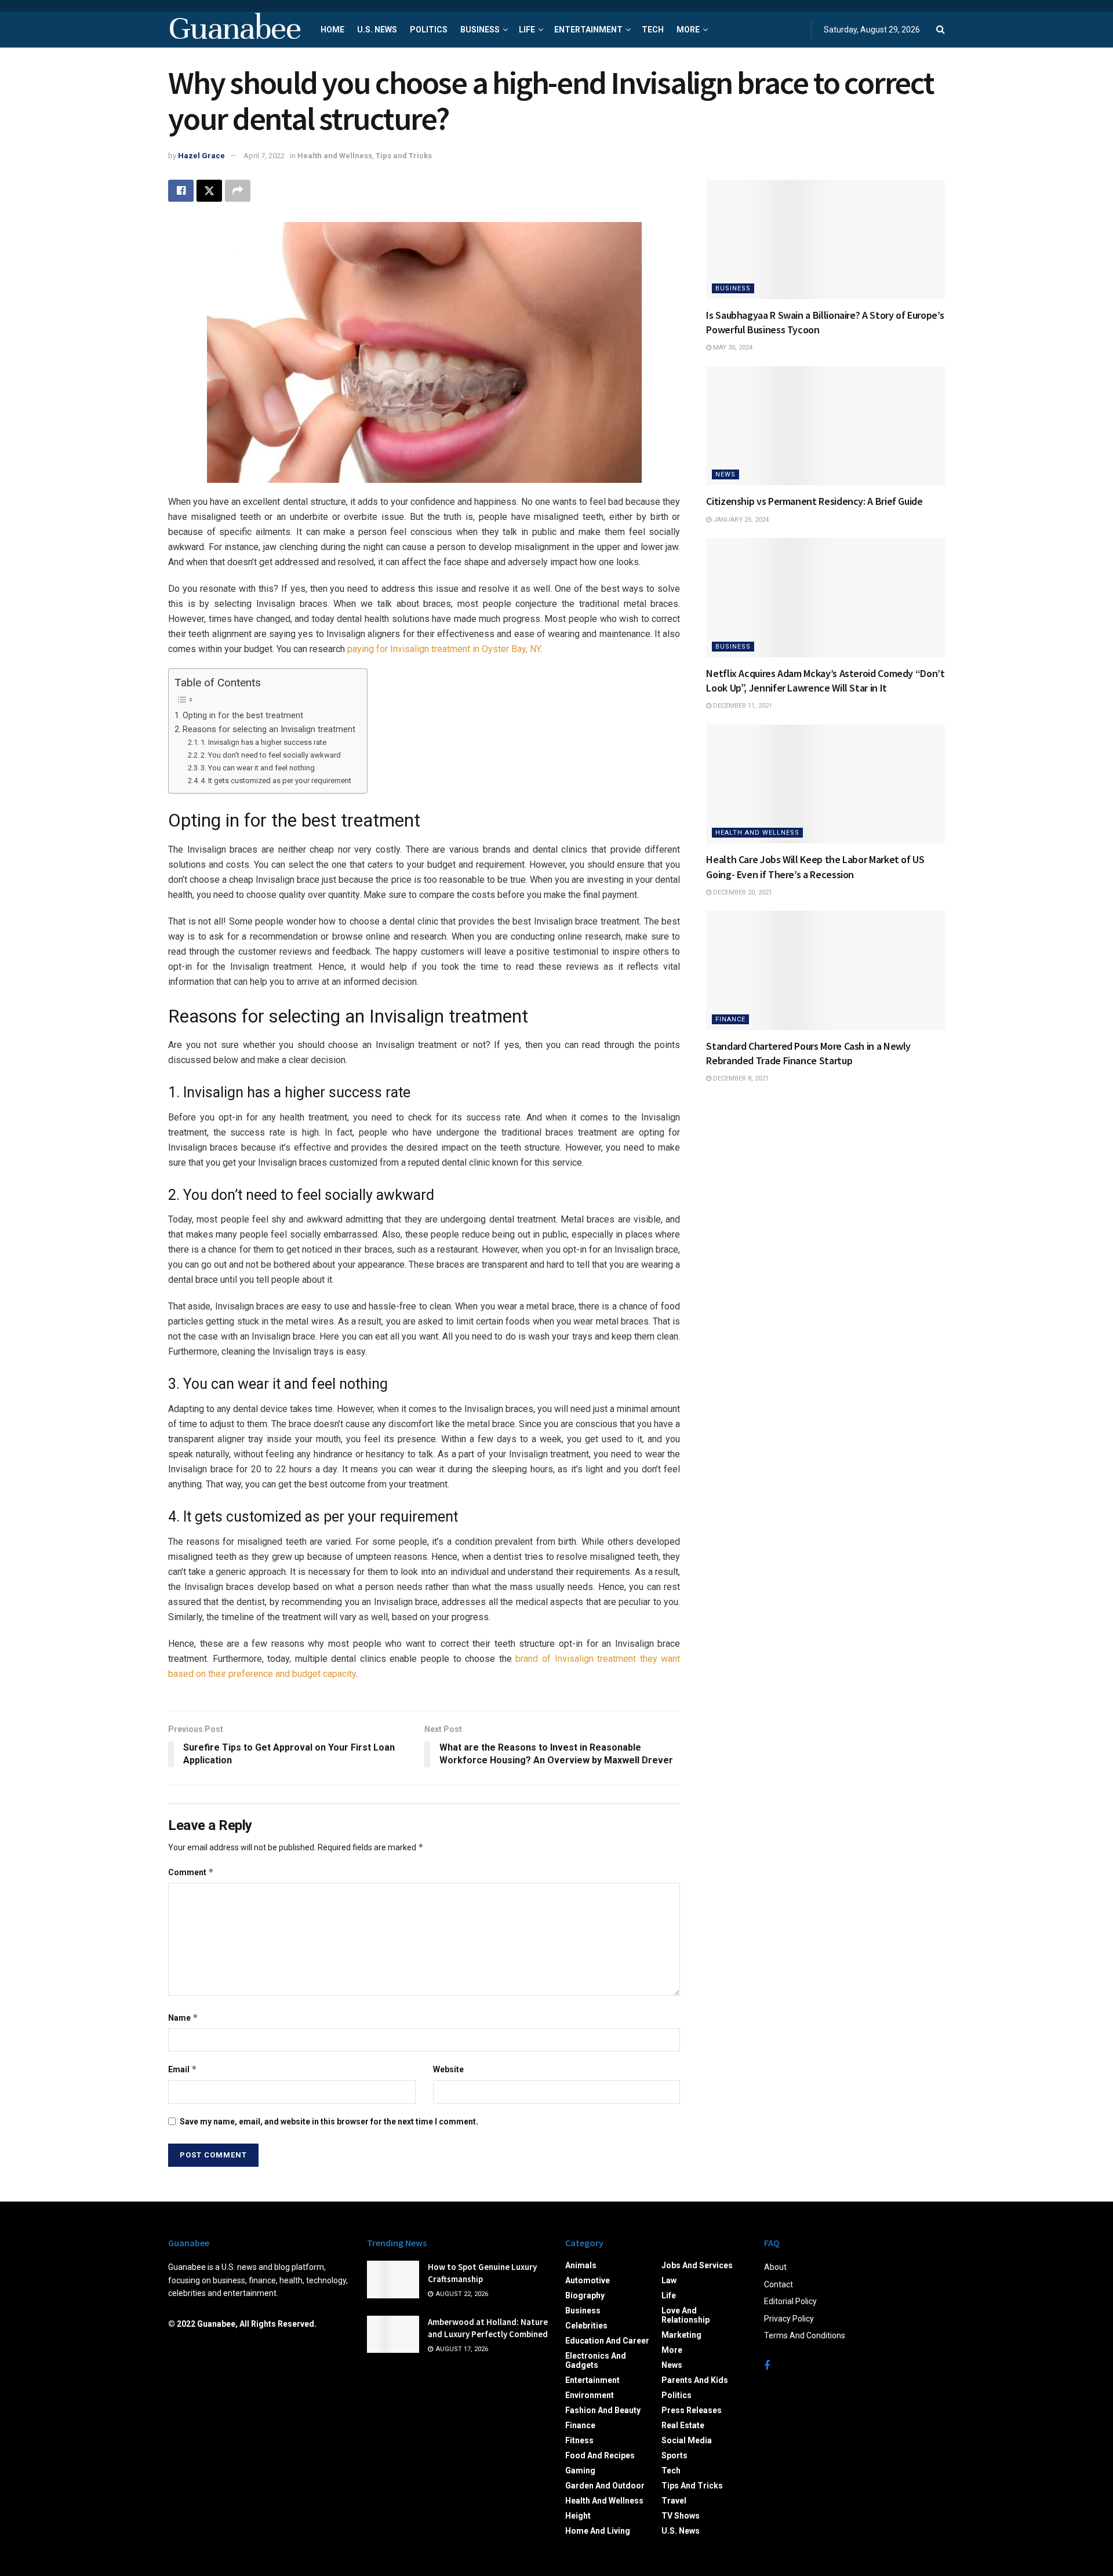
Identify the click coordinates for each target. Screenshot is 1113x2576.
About (775, 2267)
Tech (653, 30)
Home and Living (598, 2531)
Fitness (579, 2440)
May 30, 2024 (732, 348)
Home (332, 30)
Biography (585, 2295)
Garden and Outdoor (605, 2486)
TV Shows (681, 2516)
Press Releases (692, 2410)
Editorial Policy (790, 2301)
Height (578, 2516)
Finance (730, 1019)
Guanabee (234, 30)
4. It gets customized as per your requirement (276, 781)
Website (448, 2069)
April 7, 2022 (264, 156)
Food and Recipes (600, 2455)
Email (183, 2069)
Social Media (687, 2440)
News (725, 474)
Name (183, 2017)
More (688, 30)
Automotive (588, 2280)
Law (669, 2280)
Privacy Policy (789, 2319)
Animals (581, 2265)
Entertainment (588, 30)
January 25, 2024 (740, 520)
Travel (674, 2501)
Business (480, 30)
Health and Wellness (335, 156)
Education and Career (607, 2341)
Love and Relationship (685, 2315)
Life (527, 30)
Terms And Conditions (805, 2335)
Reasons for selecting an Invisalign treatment (269, 729)
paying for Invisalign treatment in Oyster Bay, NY (444, 649)
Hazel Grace (201, 156)
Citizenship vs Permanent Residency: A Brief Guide (814, 501)
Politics (429, 30)
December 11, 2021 (742, 706)
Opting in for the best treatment (243, 716)
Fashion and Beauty (603, 2410)
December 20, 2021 (742, 892)
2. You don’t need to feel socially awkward (271, 755)
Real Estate (683, 2425)
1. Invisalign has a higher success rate (263, 742)
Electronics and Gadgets (596, 2360)
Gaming (580, 2471)
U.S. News (377, 30)
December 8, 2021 (740, 1078)
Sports (674, 2455)
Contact (779, 2284)
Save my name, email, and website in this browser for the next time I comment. (329, 2122)
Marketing (681, 2335)
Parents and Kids (695, 2380)
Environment (590, 2395)
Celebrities (586, 2326)
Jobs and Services (697, 2265)
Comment (191, 1872)
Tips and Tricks (404, 156)
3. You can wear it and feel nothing (258, 768)
